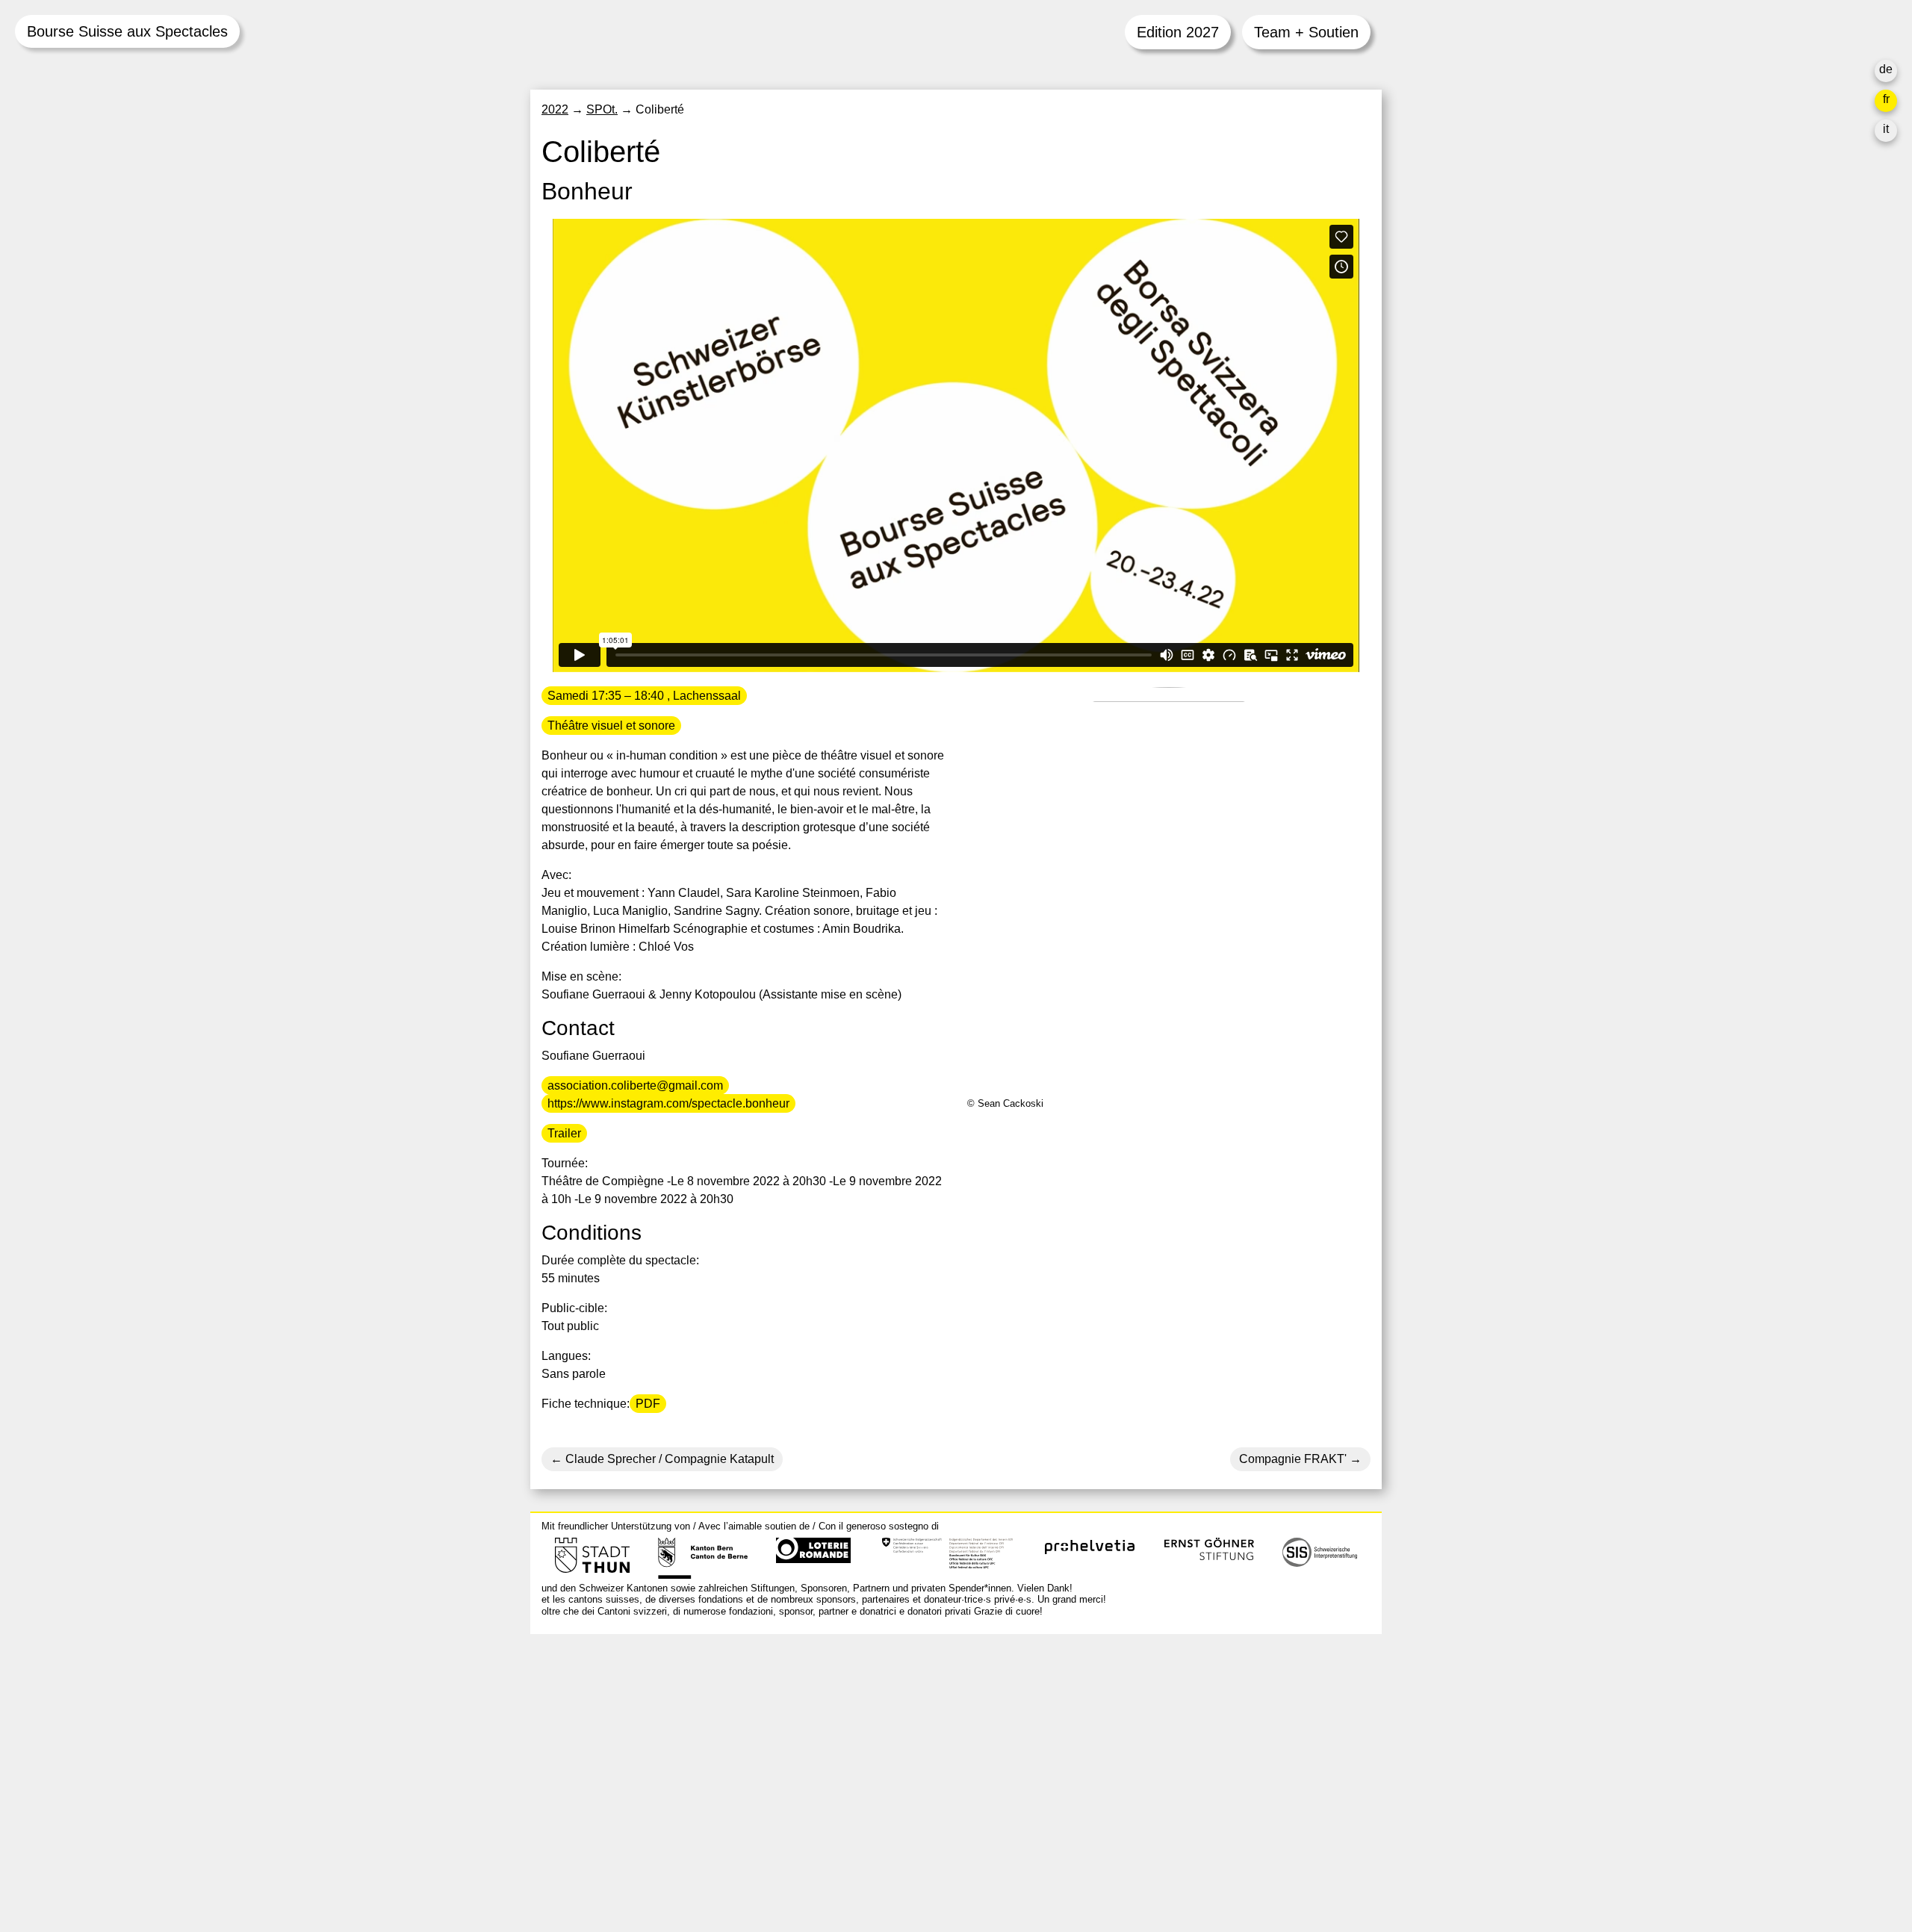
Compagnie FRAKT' (1293, 1459)
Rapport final (1143, 1793)
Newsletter (1137, 1841)
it (1886, 129)
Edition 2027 (1178, 32)
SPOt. (602, 109)
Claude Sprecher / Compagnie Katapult (668, 1459)
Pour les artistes (1152, 1758)
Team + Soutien (1306, 32)
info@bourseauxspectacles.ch (623, 1712)
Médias (1129, 1776)
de (1886, 69)
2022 (555, 109)
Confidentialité (1148, 1811)
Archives (1132, 1740)
